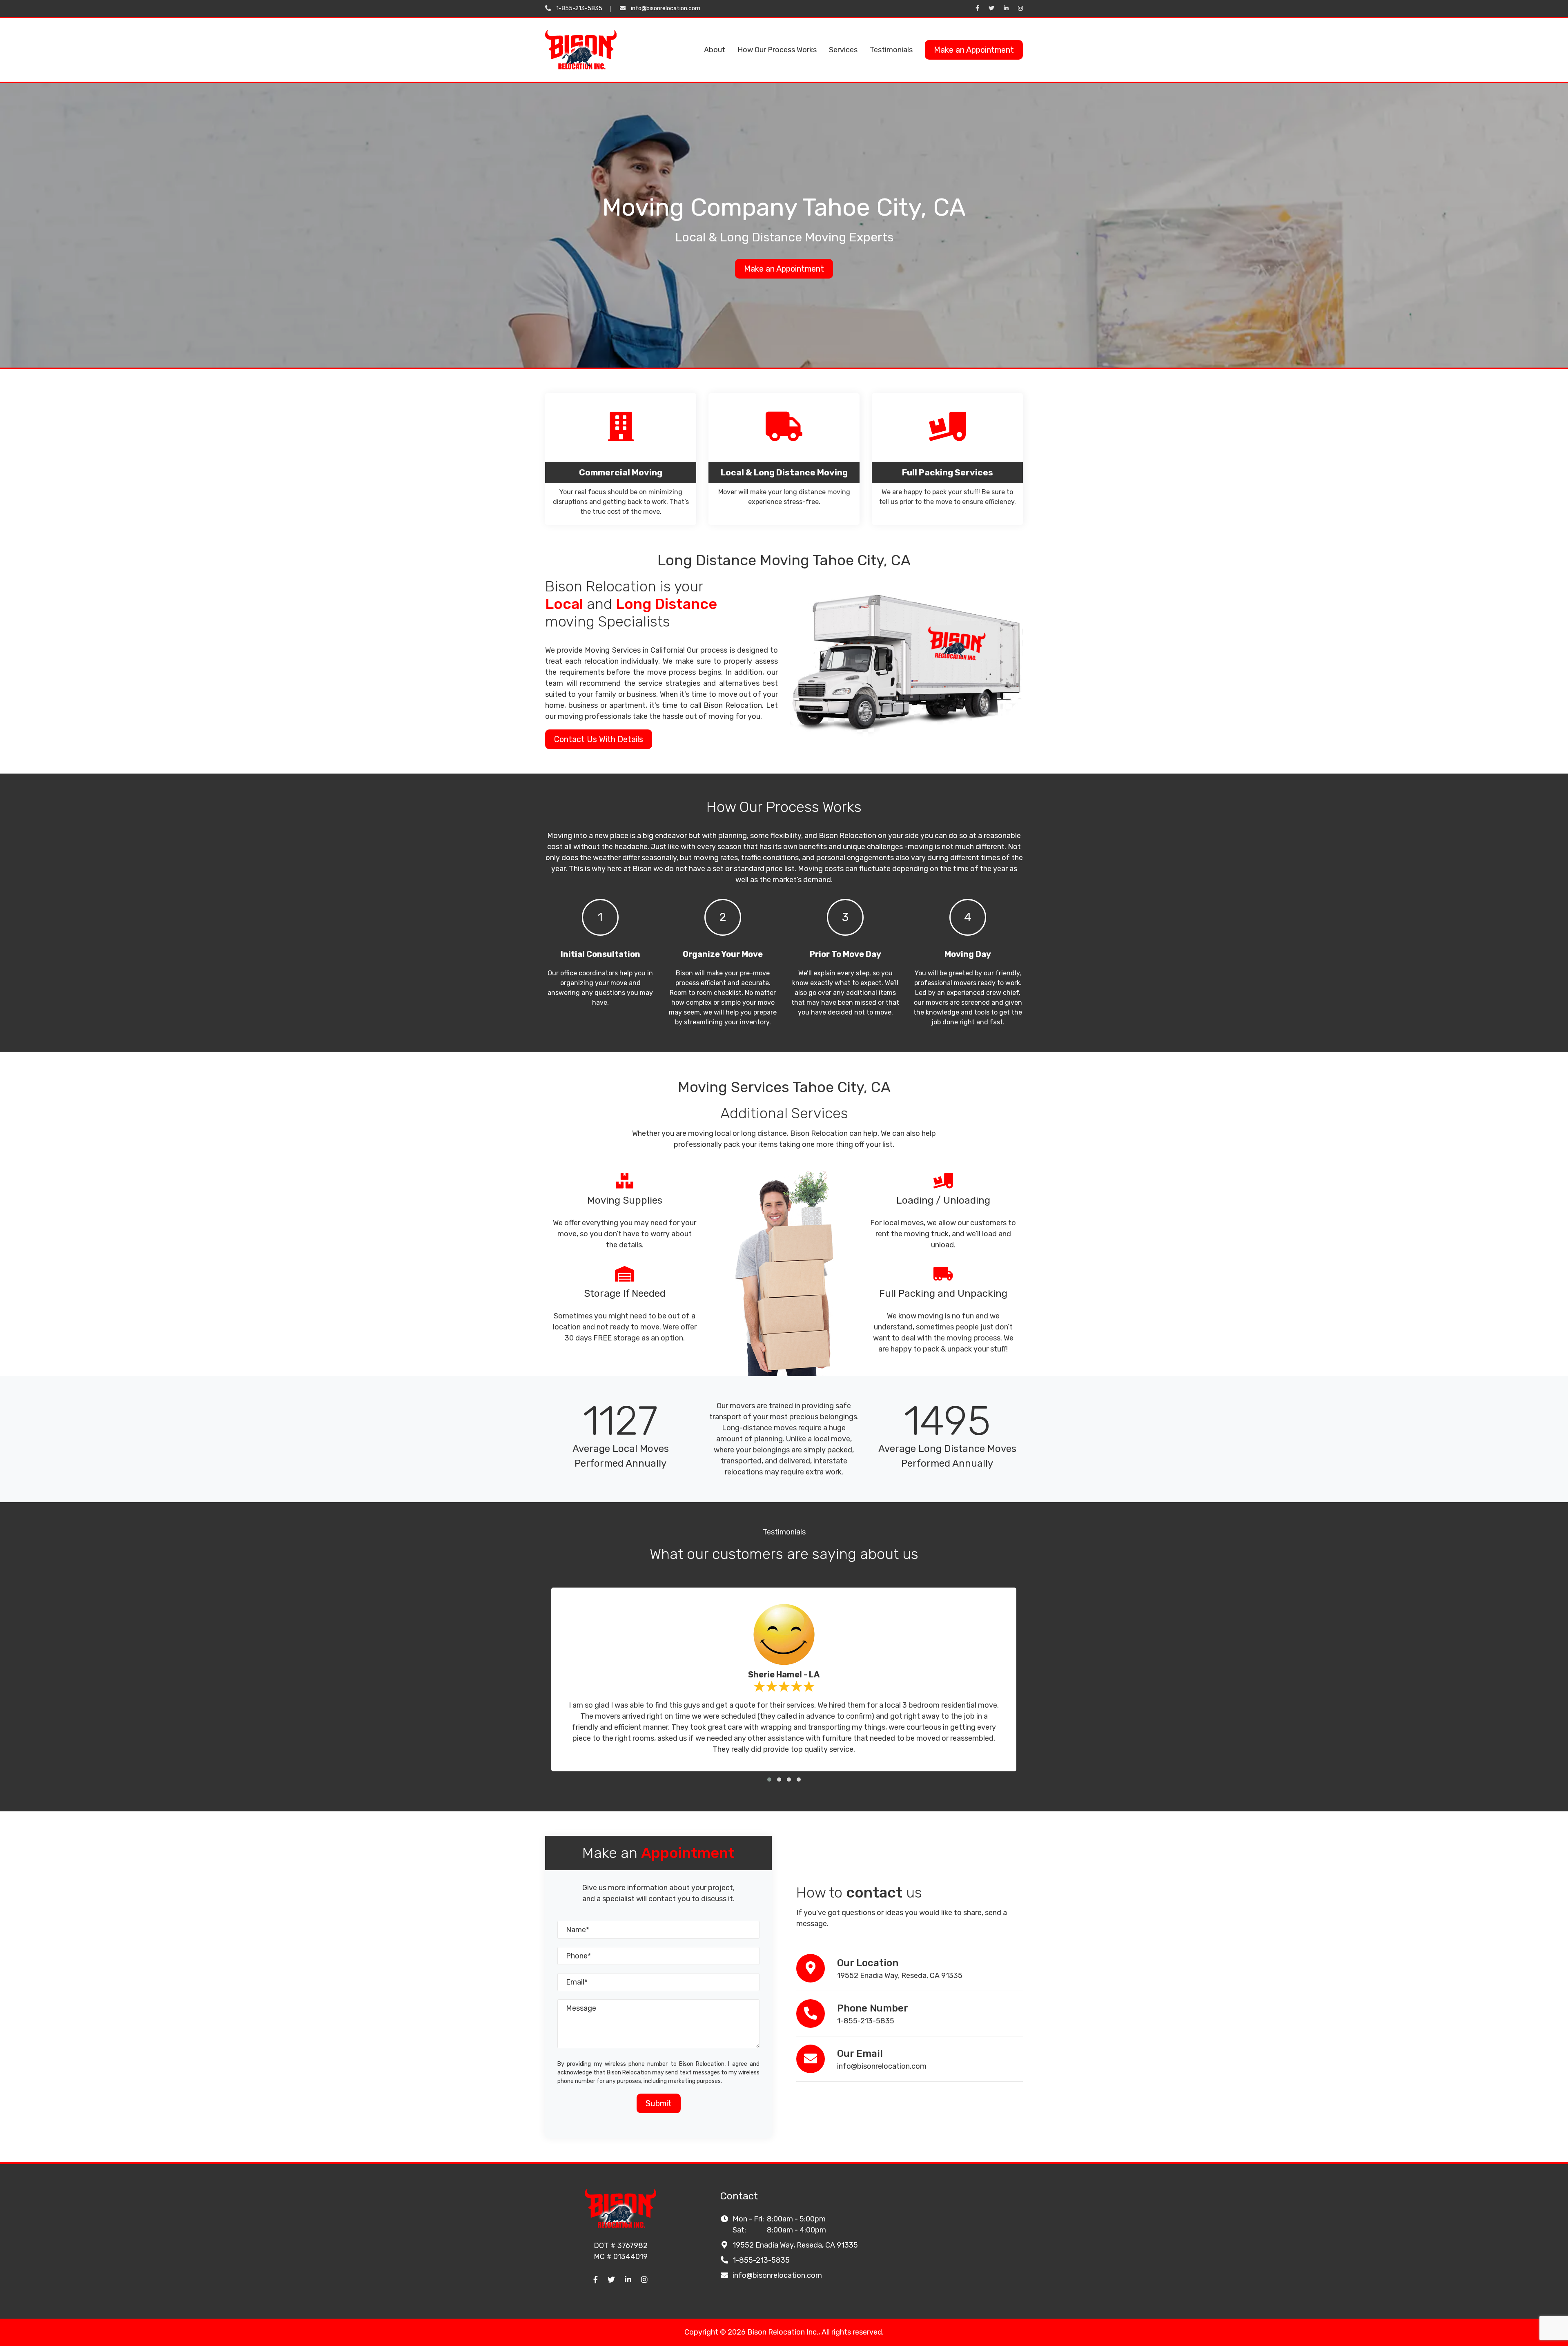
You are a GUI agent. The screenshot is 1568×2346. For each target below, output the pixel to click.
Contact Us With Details (599, 739)
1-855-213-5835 (579, 8)
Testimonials (891, 50)
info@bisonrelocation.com (666, 8)
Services (843, 50)
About (715, 50)
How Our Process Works (777, 50)
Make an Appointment (974, 50)
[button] (769, 1780)
